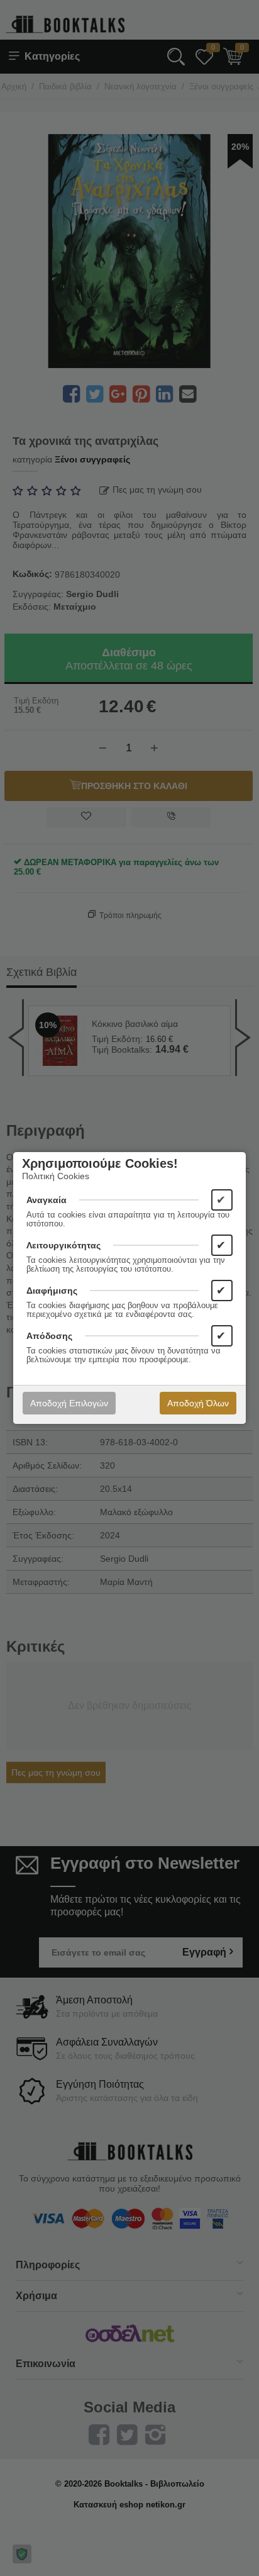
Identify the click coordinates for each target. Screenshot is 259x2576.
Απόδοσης (49, 1336)
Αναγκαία (47, 1200)
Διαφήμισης (52, 1291)
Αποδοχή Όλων (198, 1403)
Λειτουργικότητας (63, 1245)
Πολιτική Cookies (56, 1176)
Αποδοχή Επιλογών (69, 1403)
